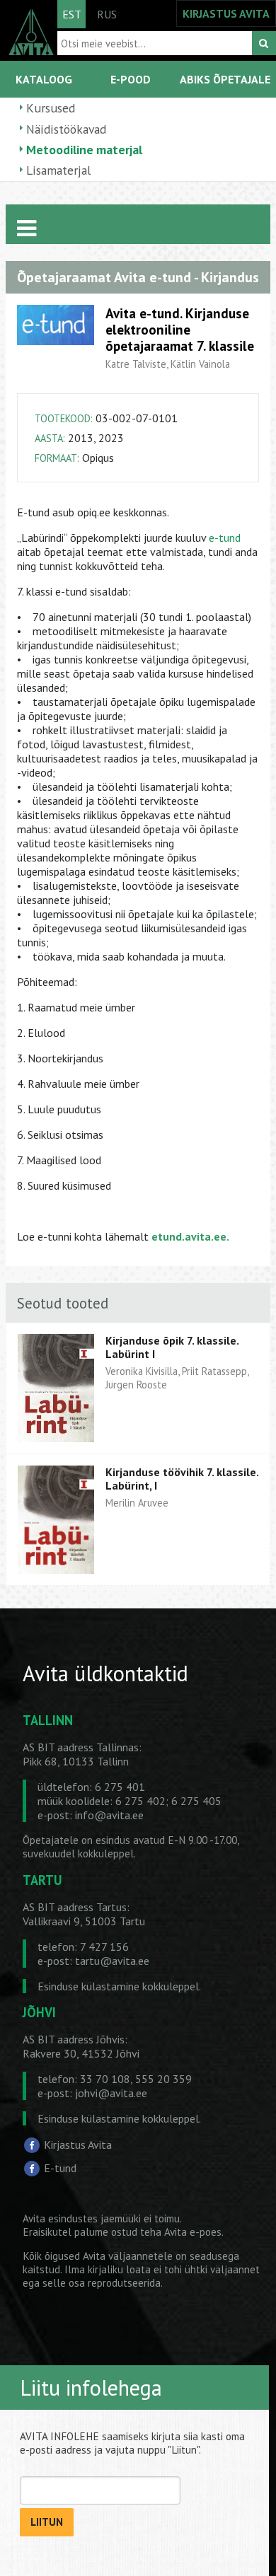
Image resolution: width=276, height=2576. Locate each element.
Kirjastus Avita (78, 2144)
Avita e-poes (193, 2232)
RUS (107, 14)
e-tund (225, 538)
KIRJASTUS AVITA (226, 13)
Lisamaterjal (58, 170)
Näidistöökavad (66, 129)
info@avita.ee (109, 1815)
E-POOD (131, 79)
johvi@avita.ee (111, 2093)
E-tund (60, 2168)
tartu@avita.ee (112, 1961)
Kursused (51, 108)
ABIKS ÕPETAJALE (225, 79)
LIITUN (47, 2522)
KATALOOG (44, 79)
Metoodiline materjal (84, 150)
